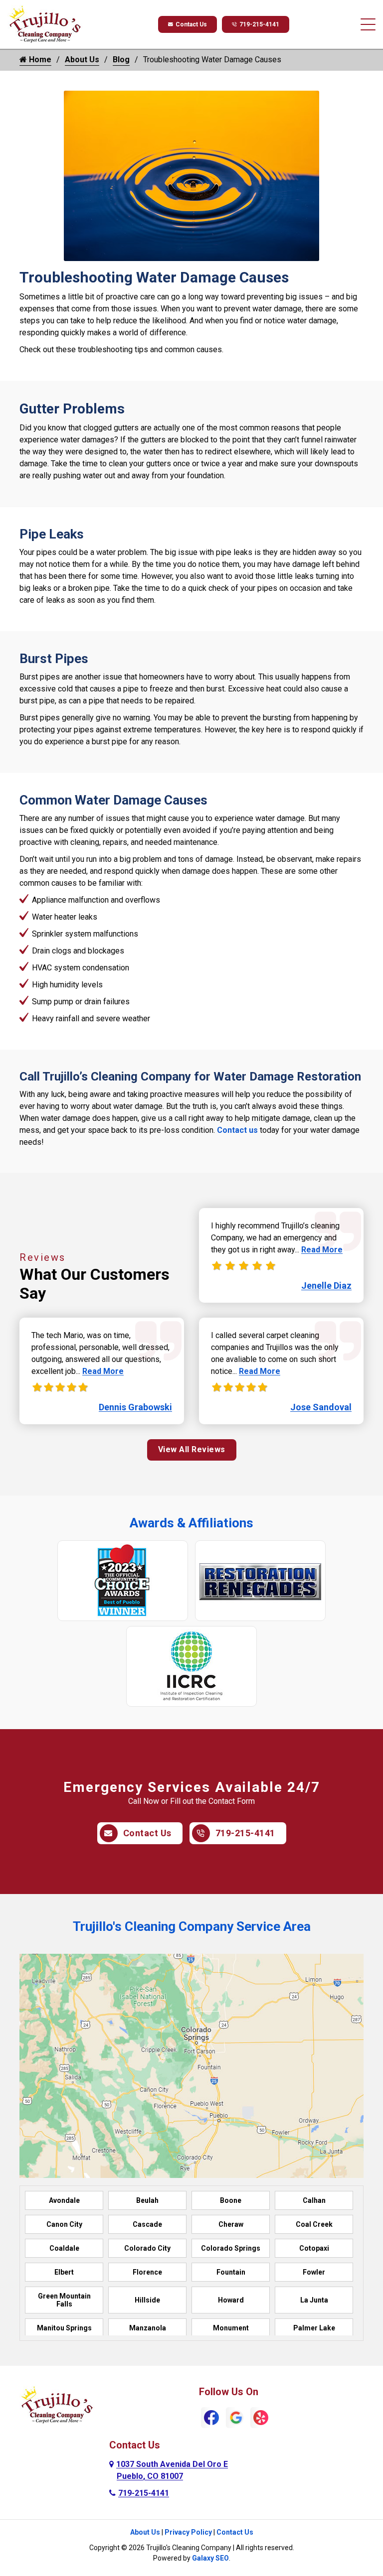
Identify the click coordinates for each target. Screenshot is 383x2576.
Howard (231, 2300)
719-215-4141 (259, 24)
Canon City (64, 2224)
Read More (103, 1371)
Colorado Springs (231, 2248)
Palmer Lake (314, 2328)
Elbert (64, 2272)
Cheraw (231, 2224)
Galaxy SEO (210, 2558)
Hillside (147, 2300)
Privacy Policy (188, 2532)
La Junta (314, 2300)
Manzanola (148, 2328)
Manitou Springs (64, 2328)
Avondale (64, 2200)
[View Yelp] (261, 2417)
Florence (147, 2272)
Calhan (314, 2200)
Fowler (314, 2272)
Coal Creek (314, 2224)
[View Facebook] (211, 2417)
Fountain (231, 2272)
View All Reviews (192, 1449)
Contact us (237, 1130)
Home (39, 60)
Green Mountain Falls (64, 2300)
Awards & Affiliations (191, 1523)
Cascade (147, 2224)
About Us (82, 60)
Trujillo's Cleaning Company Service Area (192, 1926)
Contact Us (191, 24)
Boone (231, 2200)
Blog (121, 60)
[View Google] (236, 2417)
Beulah (147, 2200)
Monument (231, 2328)
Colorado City (147, 2248)
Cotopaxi (314, 2248)
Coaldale (64, 2248)
